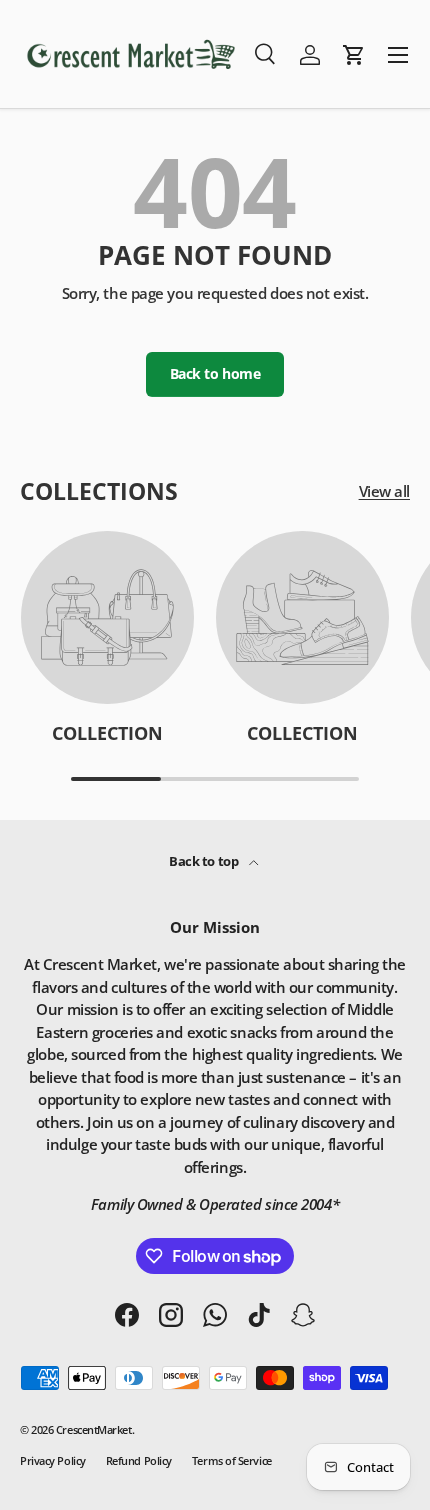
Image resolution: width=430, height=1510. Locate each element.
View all (384, 491)
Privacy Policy (53, 1460)
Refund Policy (139, 1460)
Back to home (215, 373)
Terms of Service (232, 1460)
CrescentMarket (94, 1429)
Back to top (205, 861)
